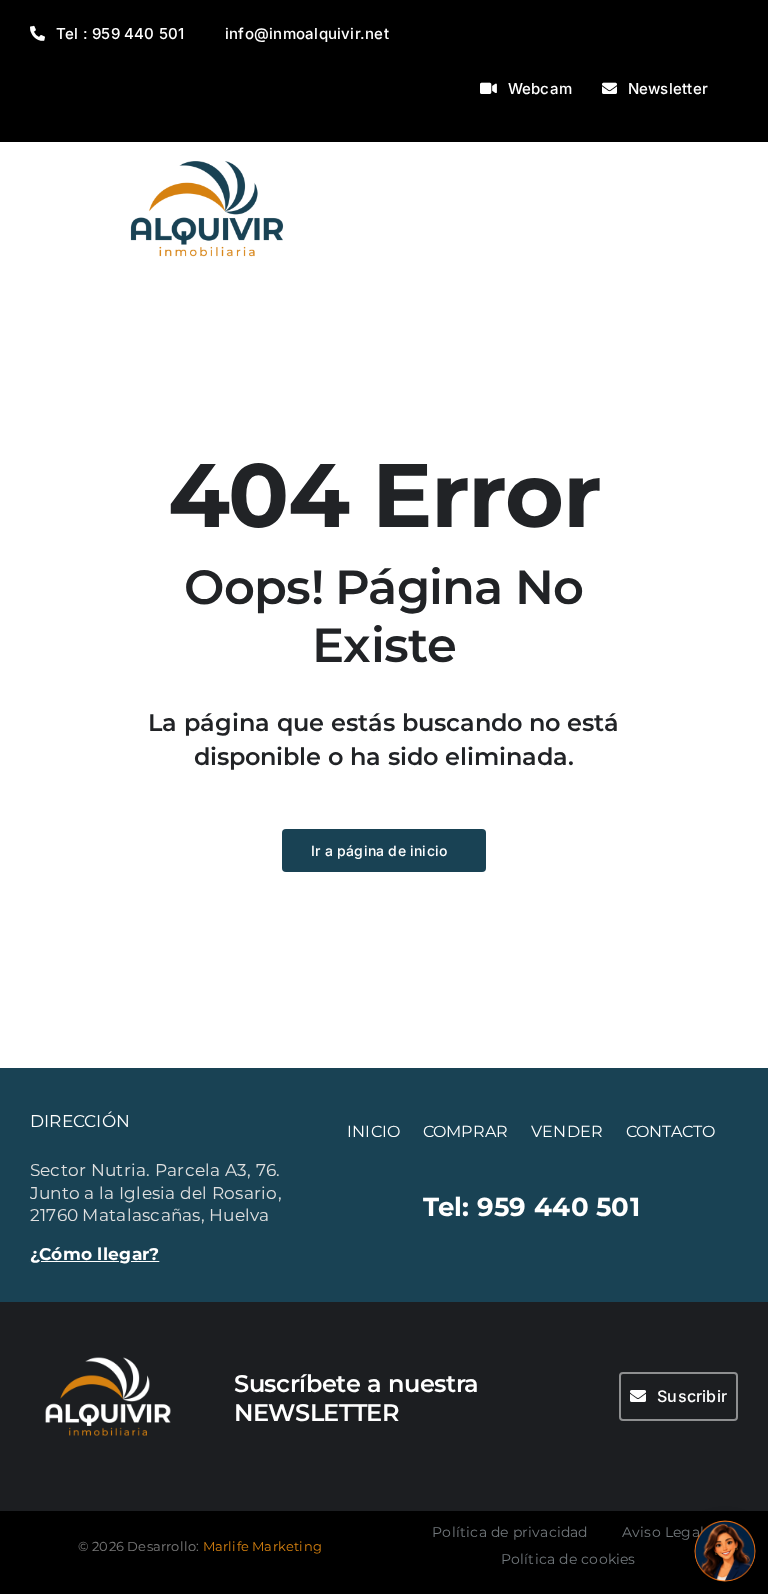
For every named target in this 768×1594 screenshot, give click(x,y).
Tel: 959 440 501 (531, 1206)
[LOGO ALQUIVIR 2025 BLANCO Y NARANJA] (108, 1350)
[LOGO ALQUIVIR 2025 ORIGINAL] (207, 150)
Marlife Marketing (262, 1546)
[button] (725, 1551)
